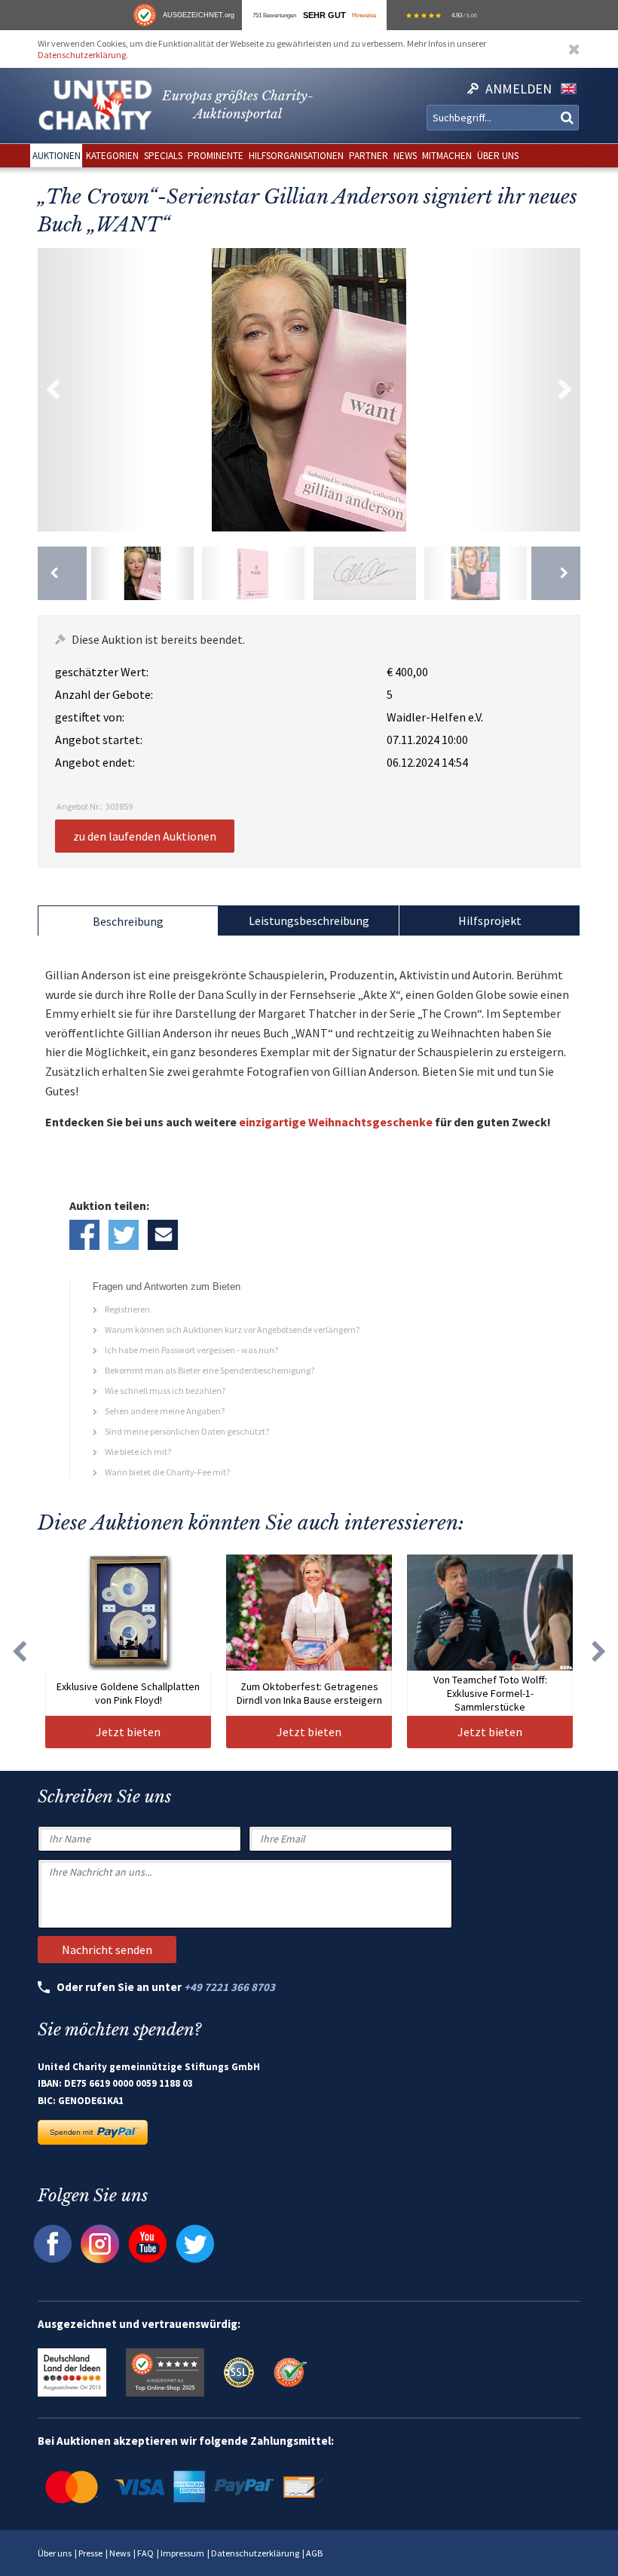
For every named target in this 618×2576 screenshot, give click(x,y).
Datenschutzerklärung (82, 55)
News (120, 2553)
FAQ (145, 2553)
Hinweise (364, 15)
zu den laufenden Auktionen (145, 836)
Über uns (55, 2553)
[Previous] (62, 573)
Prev (53, 390)
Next (565, 390)
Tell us (163, 1235)
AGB (314, 2553)
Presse (90, 2553)
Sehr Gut (324, 15)
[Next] (556, 573)
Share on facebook (84, 1235)
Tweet (124, 1235)
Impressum (182, 2553)
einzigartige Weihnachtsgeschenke (336, 1122)
